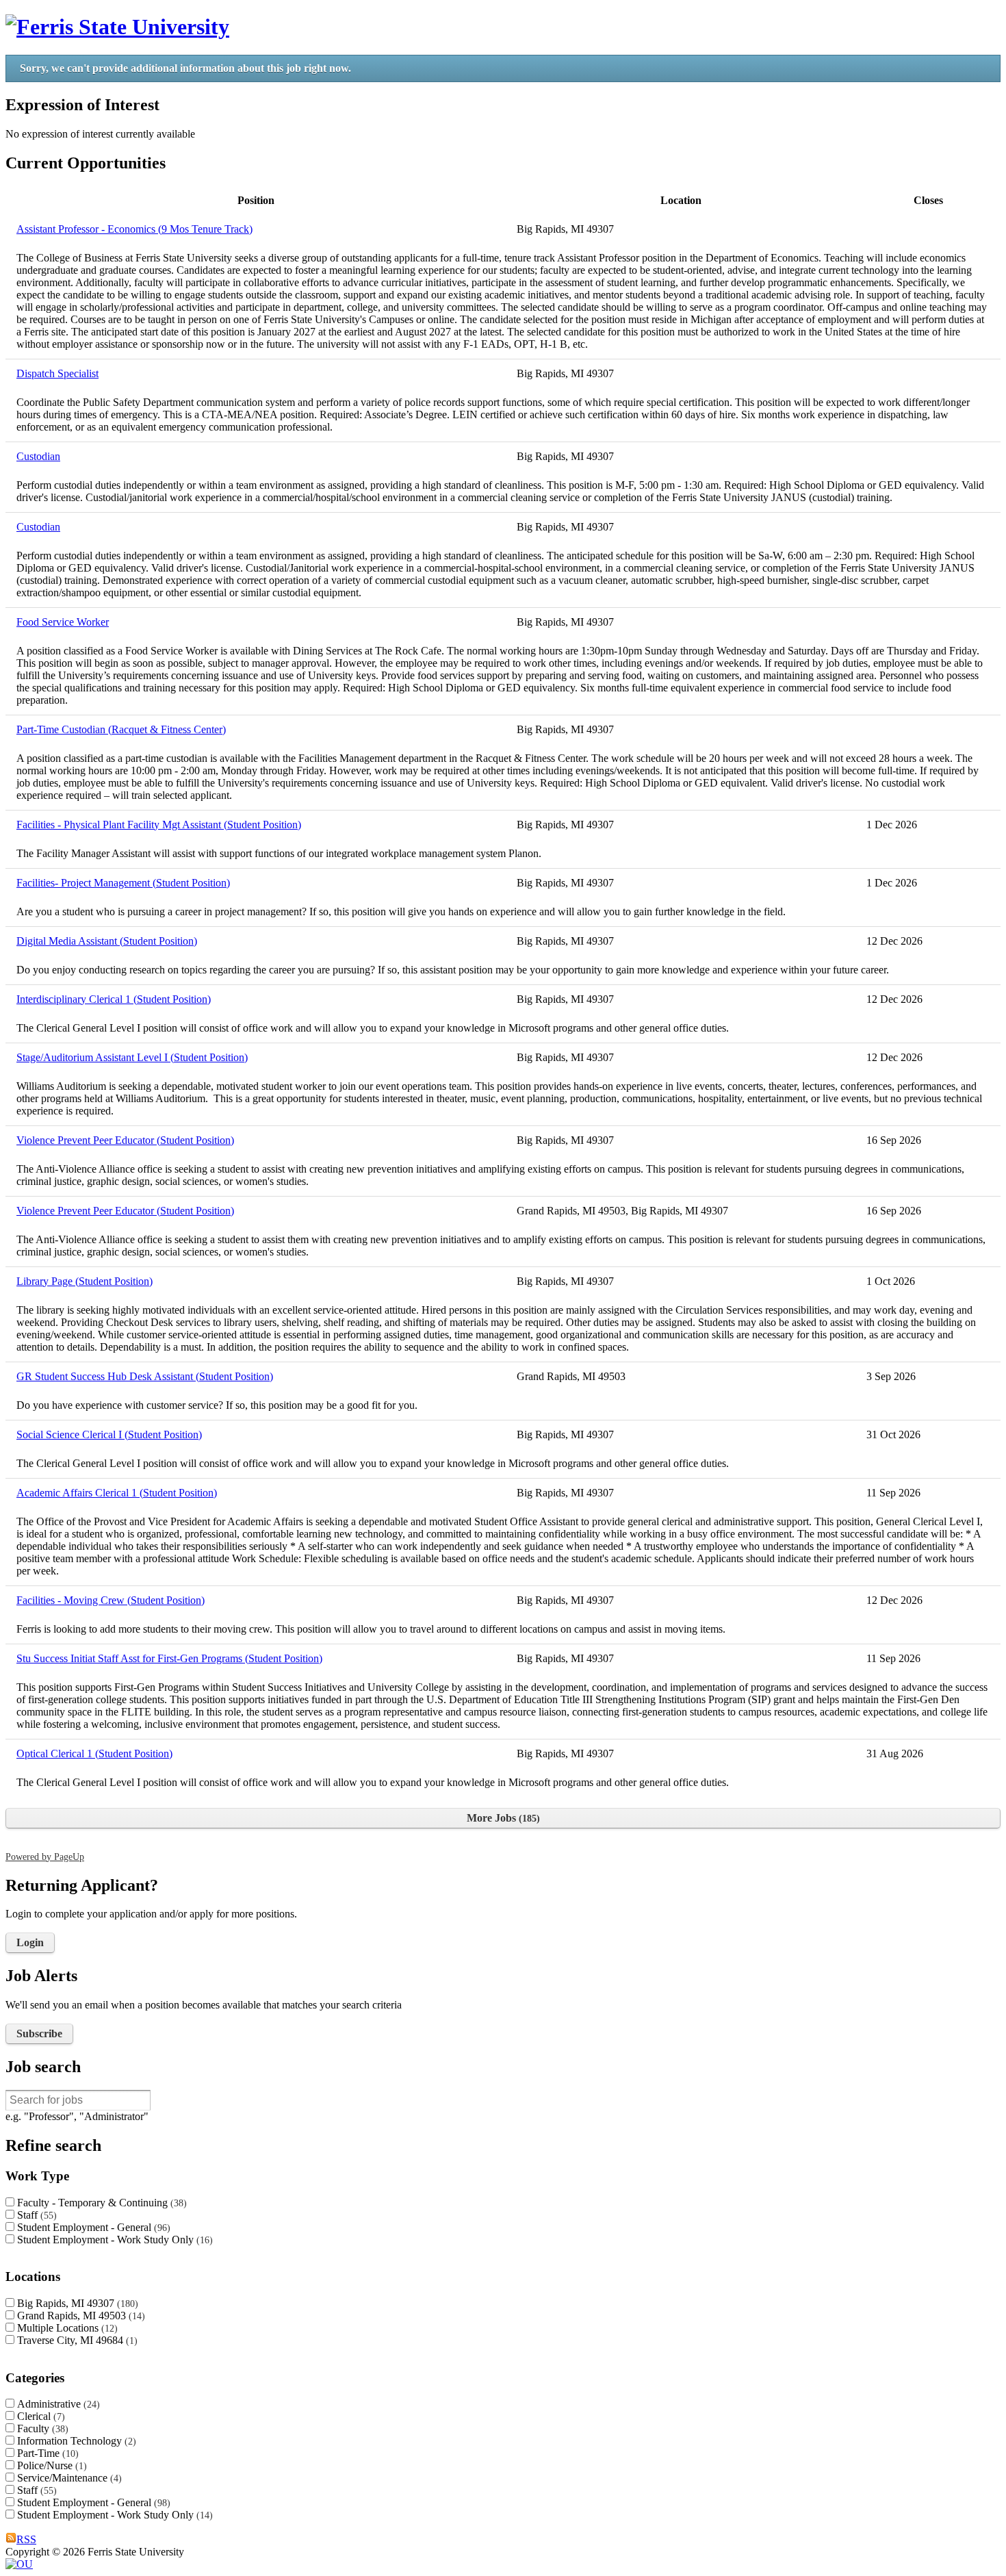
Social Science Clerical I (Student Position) (109, 1434)
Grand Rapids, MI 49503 (79, 2316)
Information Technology (75, 2441)
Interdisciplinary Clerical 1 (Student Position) (114, 999)
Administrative (57, 2404)
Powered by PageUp (45, 1857)
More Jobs (502, 1818)
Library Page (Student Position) (85, 1281)
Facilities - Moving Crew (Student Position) (111, 1600)
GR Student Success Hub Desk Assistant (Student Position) (145, 1376)
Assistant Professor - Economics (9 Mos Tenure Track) (134, 229)
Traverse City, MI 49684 (76, 2340)
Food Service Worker (63, 622)
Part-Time (46, 2453)
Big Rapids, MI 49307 (76, 2303)
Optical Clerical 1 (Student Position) (94, 1754)
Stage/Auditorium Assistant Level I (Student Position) (132, 1057)
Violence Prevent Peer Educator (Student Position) (125, 1140)
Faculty (41, 2428)
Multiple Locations (66, 2328)
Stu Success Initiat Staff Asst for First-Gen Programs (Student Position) (169, 1658)
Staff (35, 2215)
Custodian (38, 456)
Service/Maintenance (68, 2478)
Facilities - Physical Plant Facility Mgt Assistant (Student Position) (159, 825)
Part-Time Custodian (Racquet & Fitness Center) (121, 729)
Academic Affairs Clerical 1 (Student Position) (117, 1493)
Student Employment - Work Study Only (113, 2240)
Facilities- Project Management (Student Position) (123, 883)
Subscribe (39, 2033)
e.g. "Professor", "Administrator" (77, 2116)
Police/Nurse (50, 2465)
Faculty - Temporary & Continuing (100, 2203)
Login (30, 1942)
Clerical (39, 2416)
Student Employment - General (92, 2227)
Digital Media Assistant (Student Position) (107, 941)
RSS (26, 2539)
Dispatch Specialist (57, 373)
